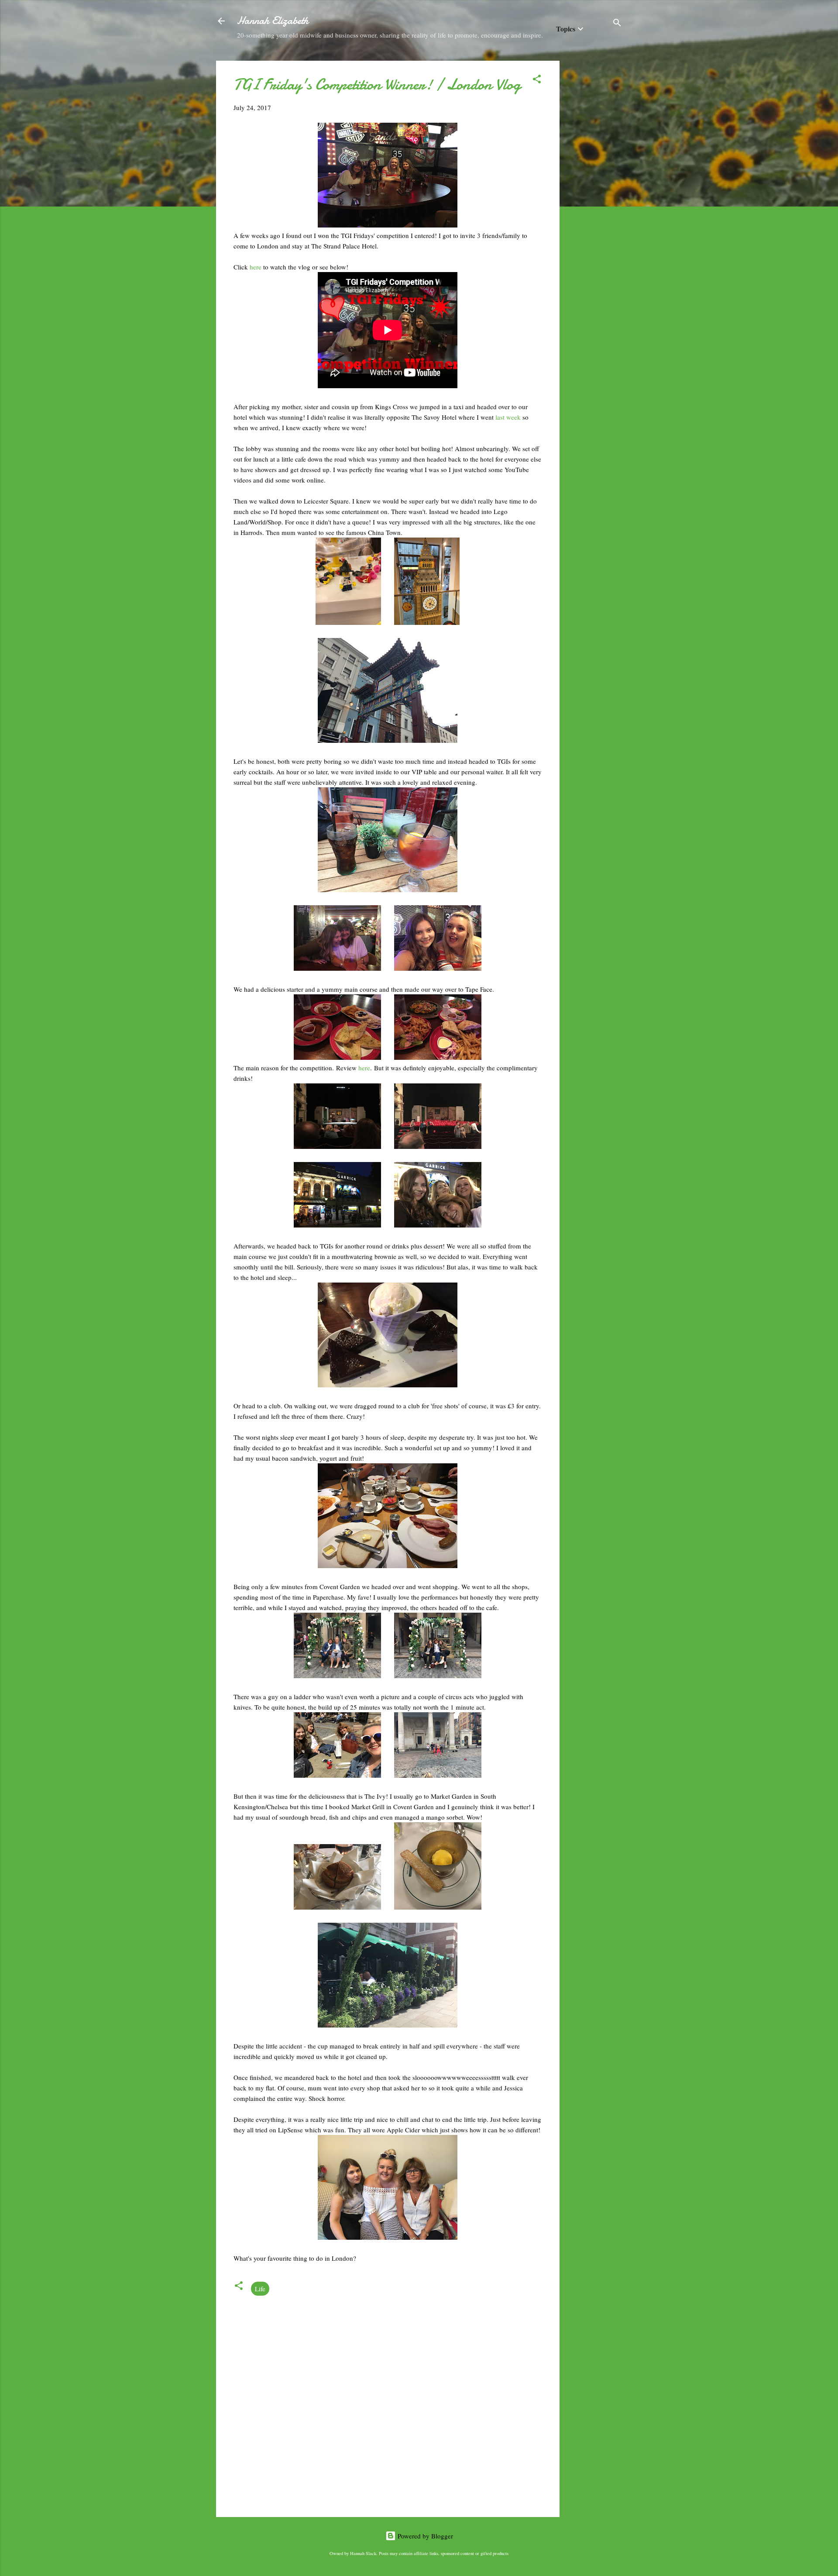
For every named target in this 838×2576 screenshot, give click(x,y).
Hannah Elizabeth (273, 21)
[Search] (617, 24)
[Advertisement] (594, 192)
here (256, 267)
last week (509, 417)
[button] (537, 80)
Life (260, 2289)
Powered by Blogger (424, 2536)
